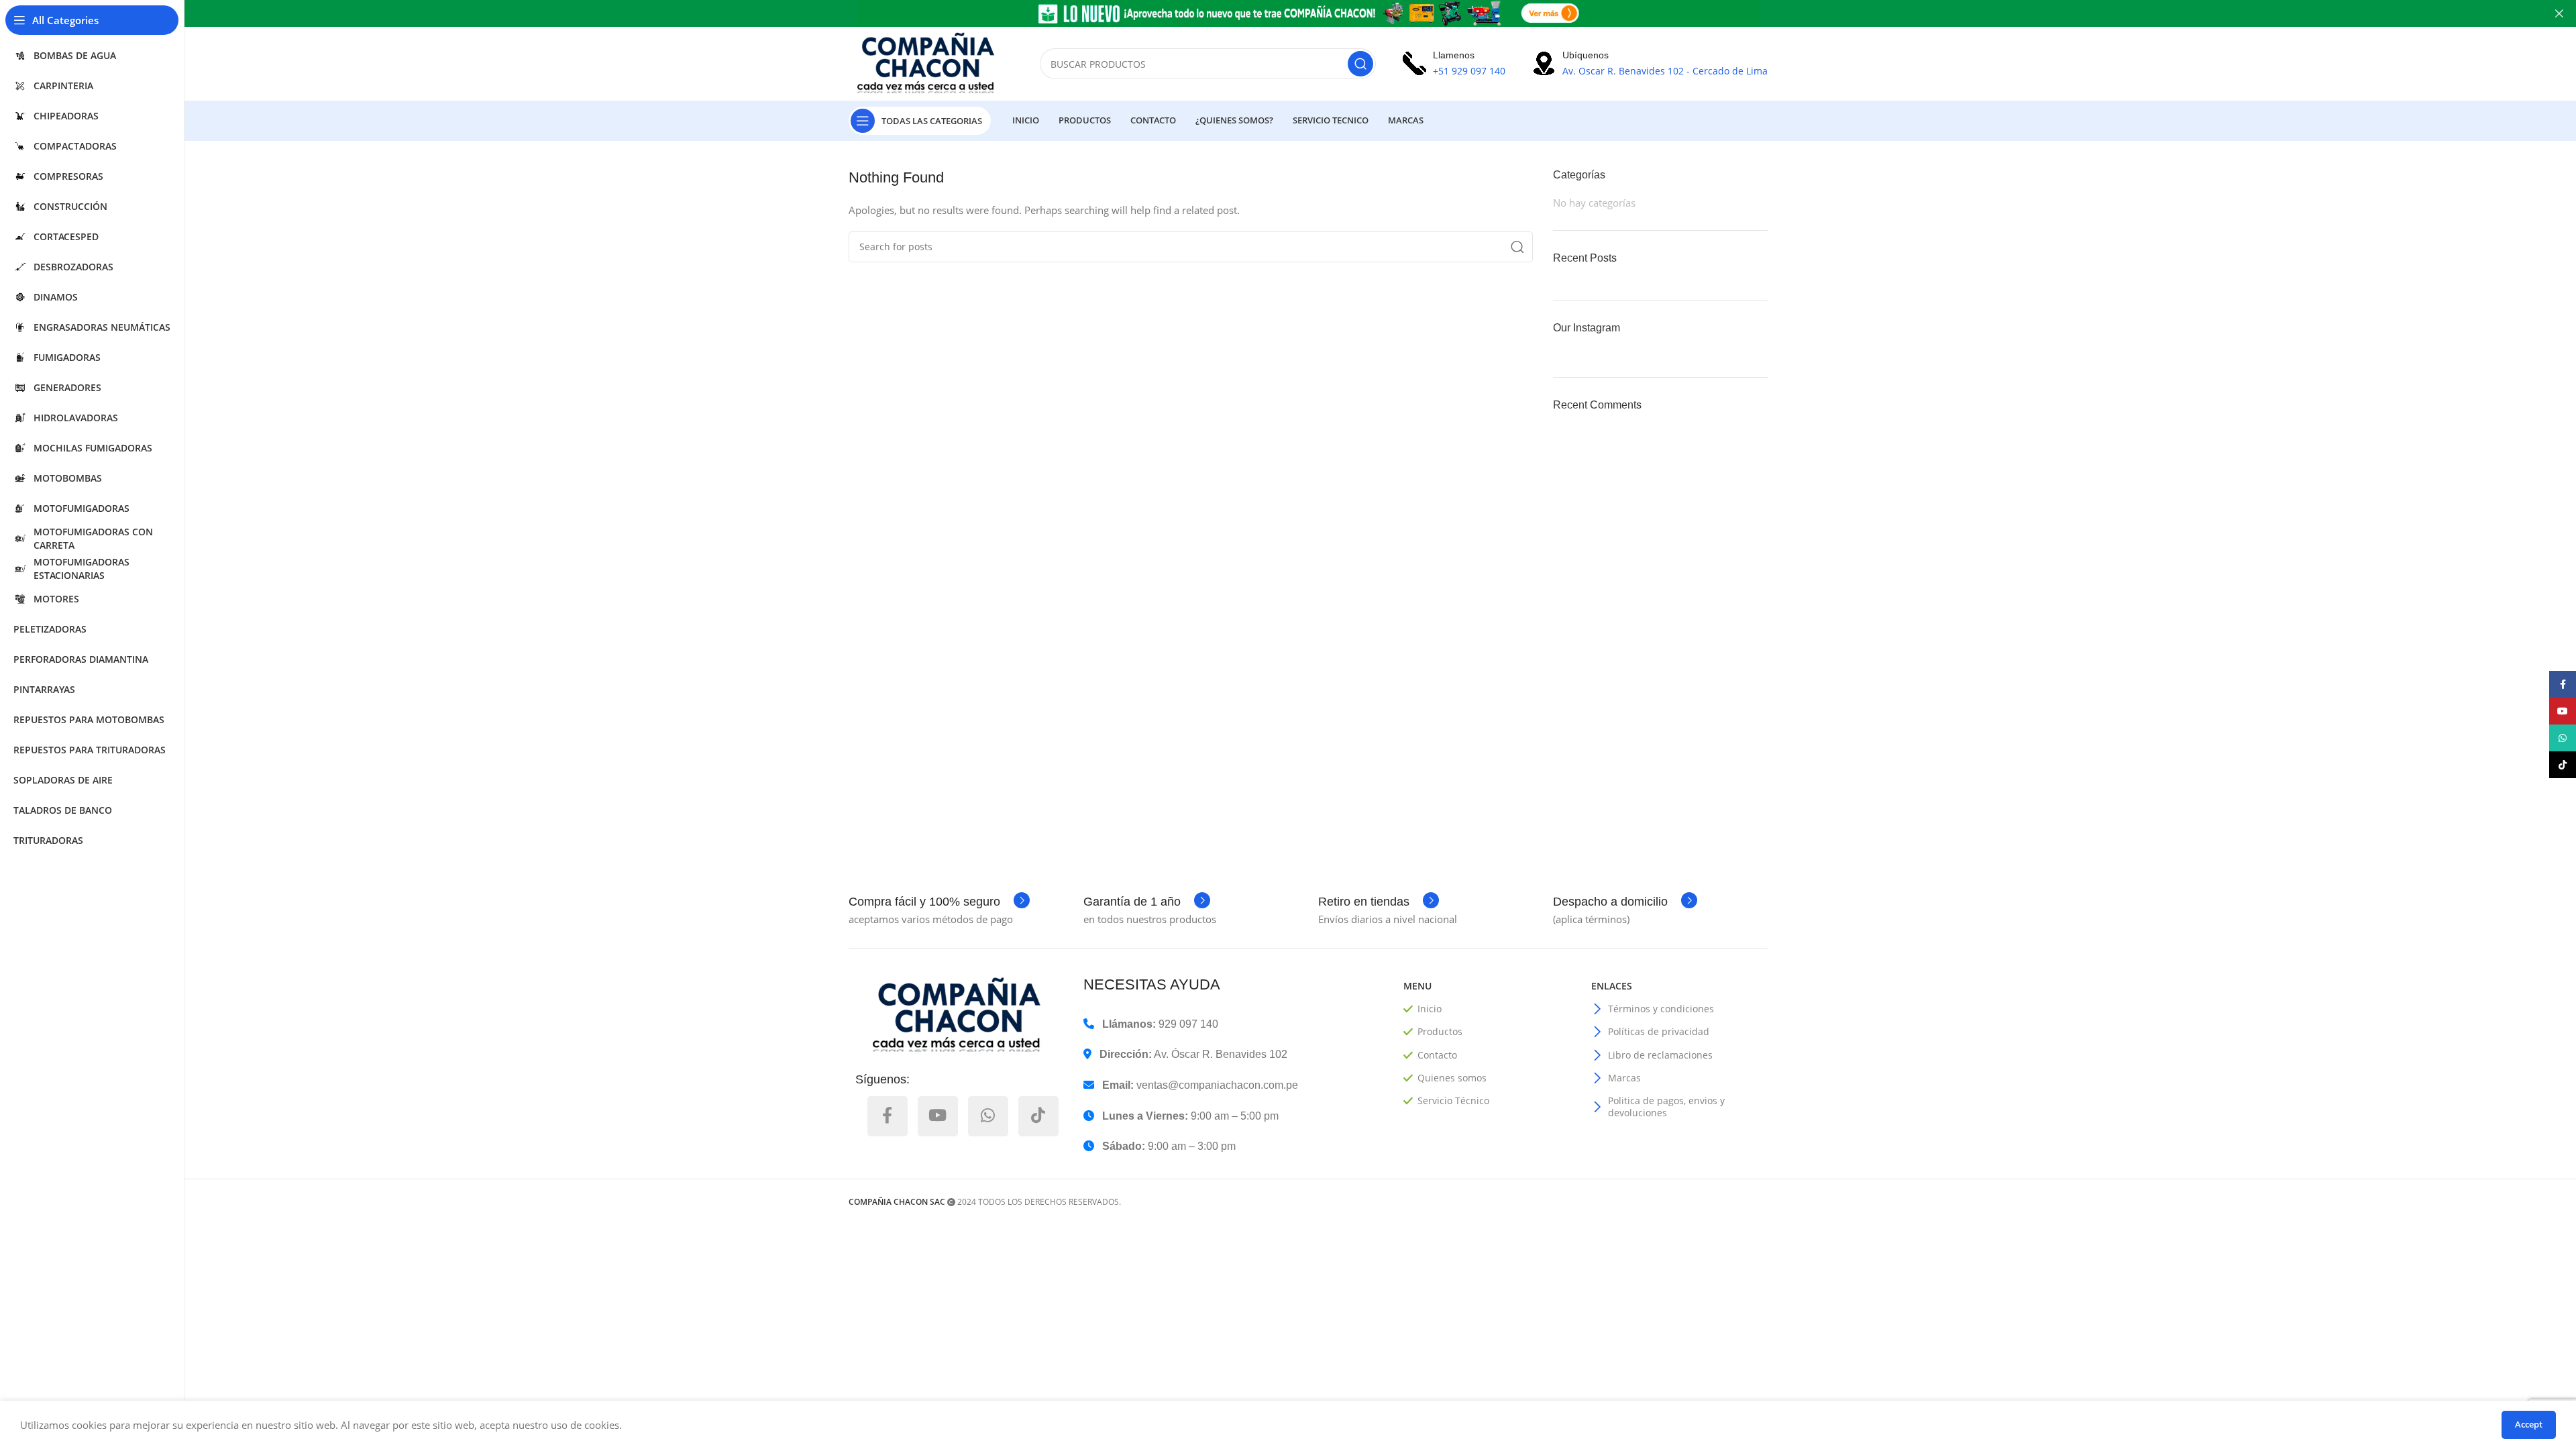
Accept (2529, 1424)
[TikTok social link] (1038, 1116)
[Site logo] (931, 62)
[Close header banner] (2559, 13)
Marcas (1624, 1078)
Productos (1440, 1031)
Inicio (1430, 1009)
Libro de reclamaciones (1660, 1055)
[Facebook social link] (888, 1116)
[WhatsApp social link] (988, 1116)
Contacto (1437, 1055)
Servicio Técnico (1453, 1101)
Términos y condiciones (1661, 1009)
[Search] (1360, 64)
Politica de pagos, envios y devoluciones (1666, 1107)
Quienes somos (1452, 1078)
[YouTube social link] (938, 1116)
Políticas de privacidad (1659, 1031)
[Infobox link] (939, 902)
